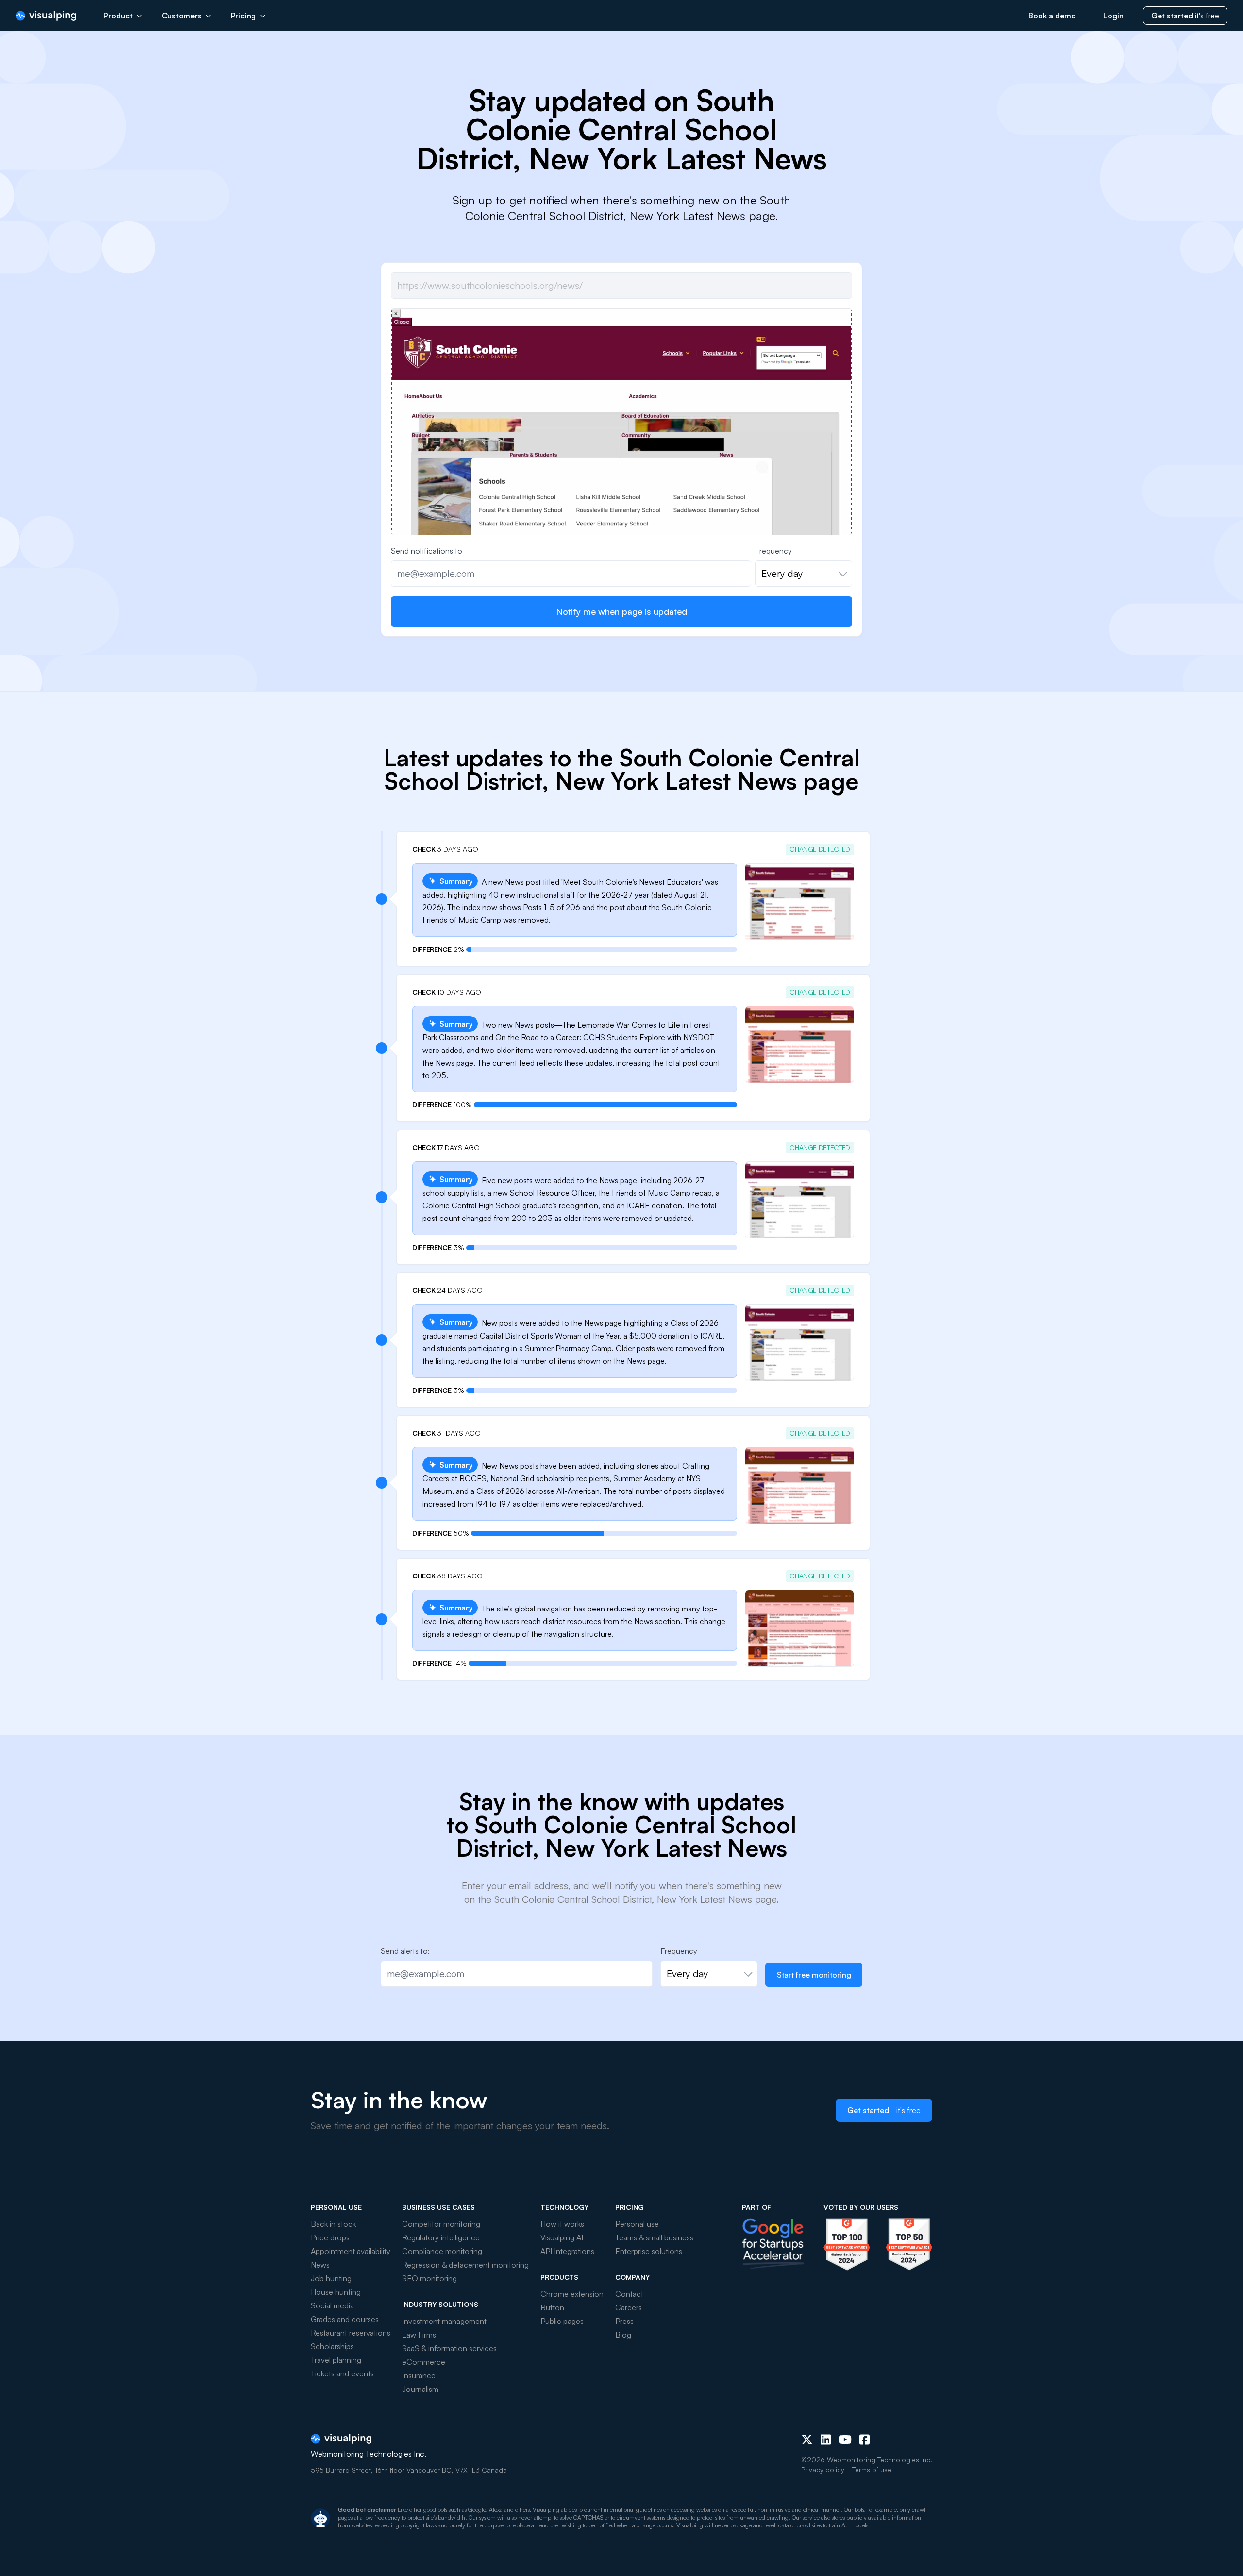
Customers (182, 16)
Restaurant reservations (351, 2333)
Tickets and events (342, 2373)
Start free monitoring (814, 1975)
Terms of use (872, 2469)
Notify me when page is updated (621, 611)
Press (624, 2321)
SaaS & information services (449, 2348)
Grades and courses (345, 2319)
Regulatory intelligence (441, 2237)
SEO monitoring (429, 2278)
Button (552, 2307)
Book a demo (1052, 16)
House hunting (336, 2292)
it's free (1185, 16)
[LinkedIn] (826, 2440)
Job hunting (331, 2278)
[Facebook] (865, 2440)
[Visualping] (46, 16)
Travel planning (336, 2360)
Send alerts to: (405, 1951)
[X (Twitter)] (807, 2440)
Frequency (773, 551)
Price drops (330, 2237)
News (320, 2265)
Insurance (419, 2375)
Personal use (637, 2224)
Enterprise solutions (649, 2251)
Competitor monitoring (441, 2224)
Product (118, 16)
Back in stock (333, 2224)
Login (1113, 16)
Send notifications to (427, 551)
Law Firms (419, 2335)
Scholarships (332, 2346)
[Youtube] (845, 2440)
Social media (332, 2305)
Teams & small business (654, 2237)
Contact (629, 2294)
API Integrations (567, 2251)
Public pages (562, 2321)
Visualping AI (562, 2237)
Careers (629, 2307)
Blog (623, 2335)
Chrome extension (572, 2294)
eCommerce (424, 2362)
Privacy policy (823, 2469)
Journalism (420, 2389)
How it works (562, 2224)
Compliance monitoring (442, 2251)
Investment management (444, 2321)
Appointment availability (351, 2251)
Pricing (243, 16)
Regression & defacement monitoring (465, 2265)
